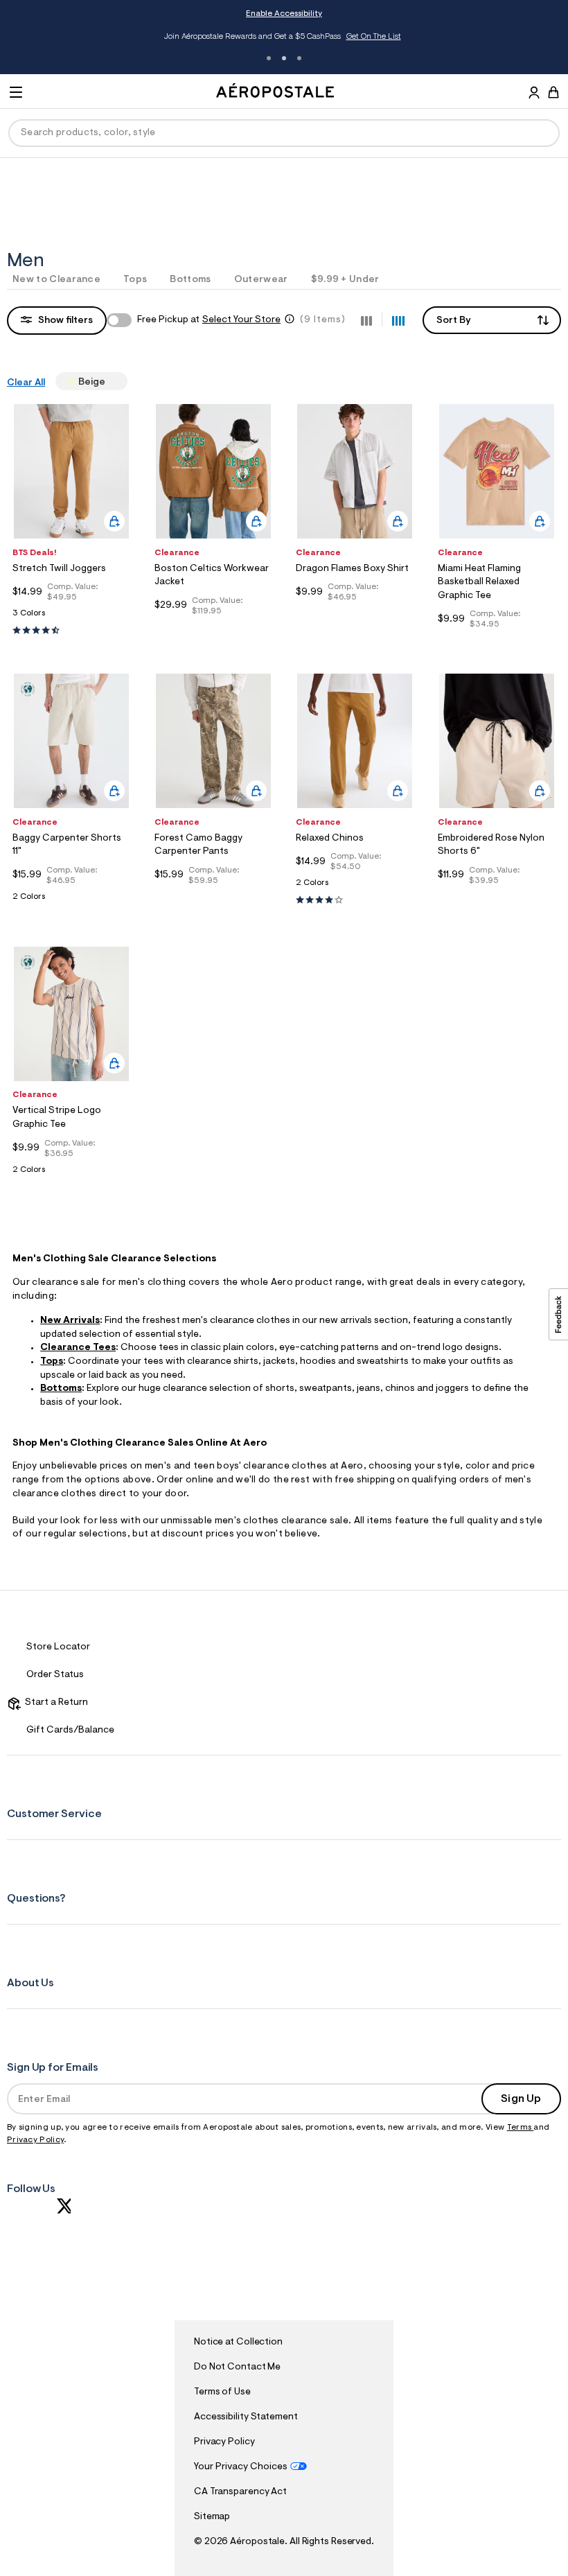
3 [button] (299, 58)
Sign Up (521, 2099)
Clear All (26, 383)
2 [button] (284, 58)
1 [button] (269, 58)
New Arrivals (70, 1321)
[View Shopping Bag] (553, 92)
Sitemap (212, 2517)
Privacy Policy (35, 2140)
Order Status (55, 1675)
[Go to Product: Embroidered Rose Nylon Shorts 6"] (497, 897)
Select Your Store (241, 320)
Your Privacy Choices (241, 2467)
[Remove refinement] (111, 381)
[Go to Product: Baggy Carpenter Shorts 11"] (71, 901)
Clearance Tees (78, 1348)
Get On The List (374, 37)
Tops (135, 280)
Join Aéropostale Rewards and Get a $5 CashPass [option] (282, 37)
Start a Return (54, 1703)
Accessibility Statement (246, 2417)
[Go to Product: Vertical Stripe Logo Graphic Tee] (71, 1174)
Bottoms (190, 280)
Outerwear (261, 280)
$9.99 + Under (345, 280)
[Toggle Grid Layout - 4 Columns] (398, 319)
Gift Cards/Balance (70, 1731)
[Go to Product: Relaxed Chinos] (355, 887)
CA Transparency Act (240, 2492)
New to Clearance (56, 280)
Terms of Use (222, 2392)
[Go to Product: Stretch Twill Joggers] (71, 617)
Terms (521, 2128)
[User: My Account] (534, 94)
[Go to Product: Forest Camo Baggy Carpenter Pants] (213, 897)
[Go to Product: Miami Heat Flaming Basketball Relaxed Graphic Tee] (497, 641)
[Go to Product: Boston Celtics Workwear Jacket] (213, 628)
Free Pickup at (209, 320)
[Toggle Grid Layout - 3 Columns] (366, 319)
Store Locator (58, 1647)
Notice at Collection (238, 2342)
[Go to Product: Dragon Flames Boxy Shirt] (355, 614)
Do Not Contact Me (237, 2367)
